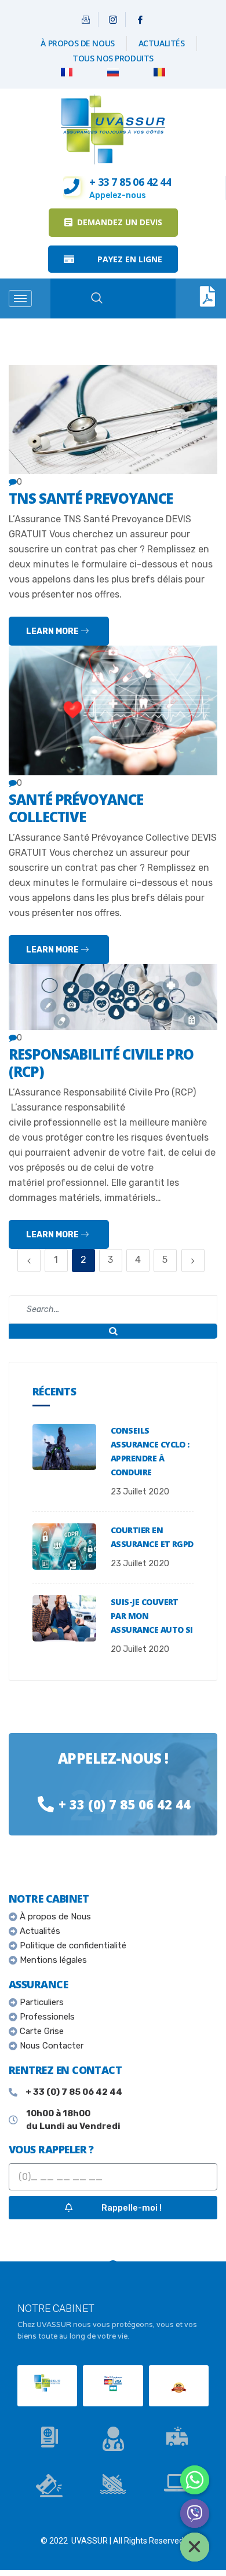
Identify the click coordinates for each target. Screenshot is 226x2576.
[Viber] (195, 2513)
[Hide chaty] (195, 2547)
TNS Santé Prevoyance (91, 498)
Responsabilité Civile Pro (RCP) (101, 1063)
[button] (113, 223)
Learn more (53, 631)
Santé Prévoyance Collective (76, 808)
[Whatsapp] (195, 2480)
